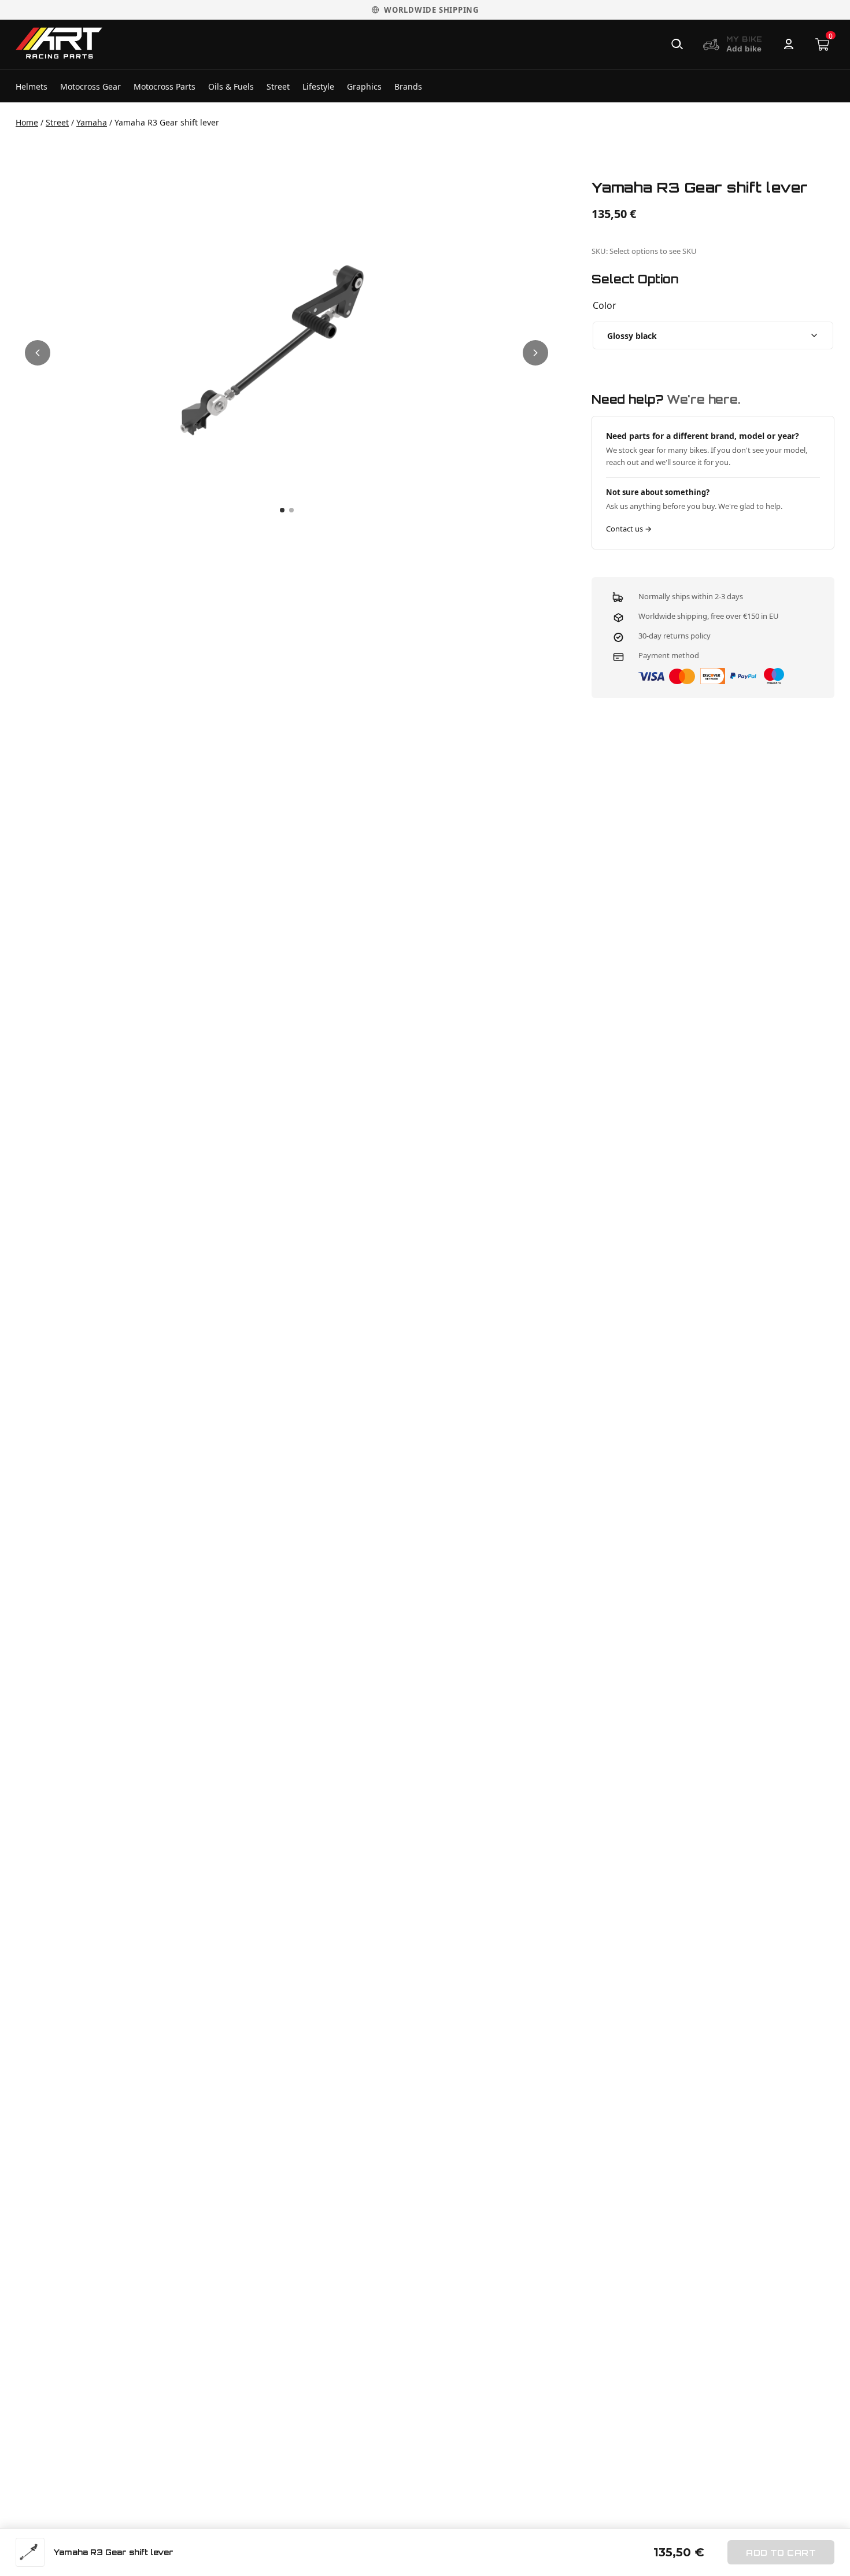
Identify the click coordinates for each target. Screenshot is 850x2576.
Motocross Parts (165, 86)
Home (27, 122)
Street (278, 86)
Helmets (32, 86)
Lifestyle (318, 86)
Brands (408, 86)
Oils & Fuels (231, 86)
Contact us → (629, 529)
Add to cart (781, 2553)
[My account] (789, 45)
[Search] (677, 45)
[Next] (535, 353)
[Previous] (38, 353)
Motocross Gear (90, 86)
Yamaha (92, 122)
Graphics (364, 86)
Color (605, 305)
